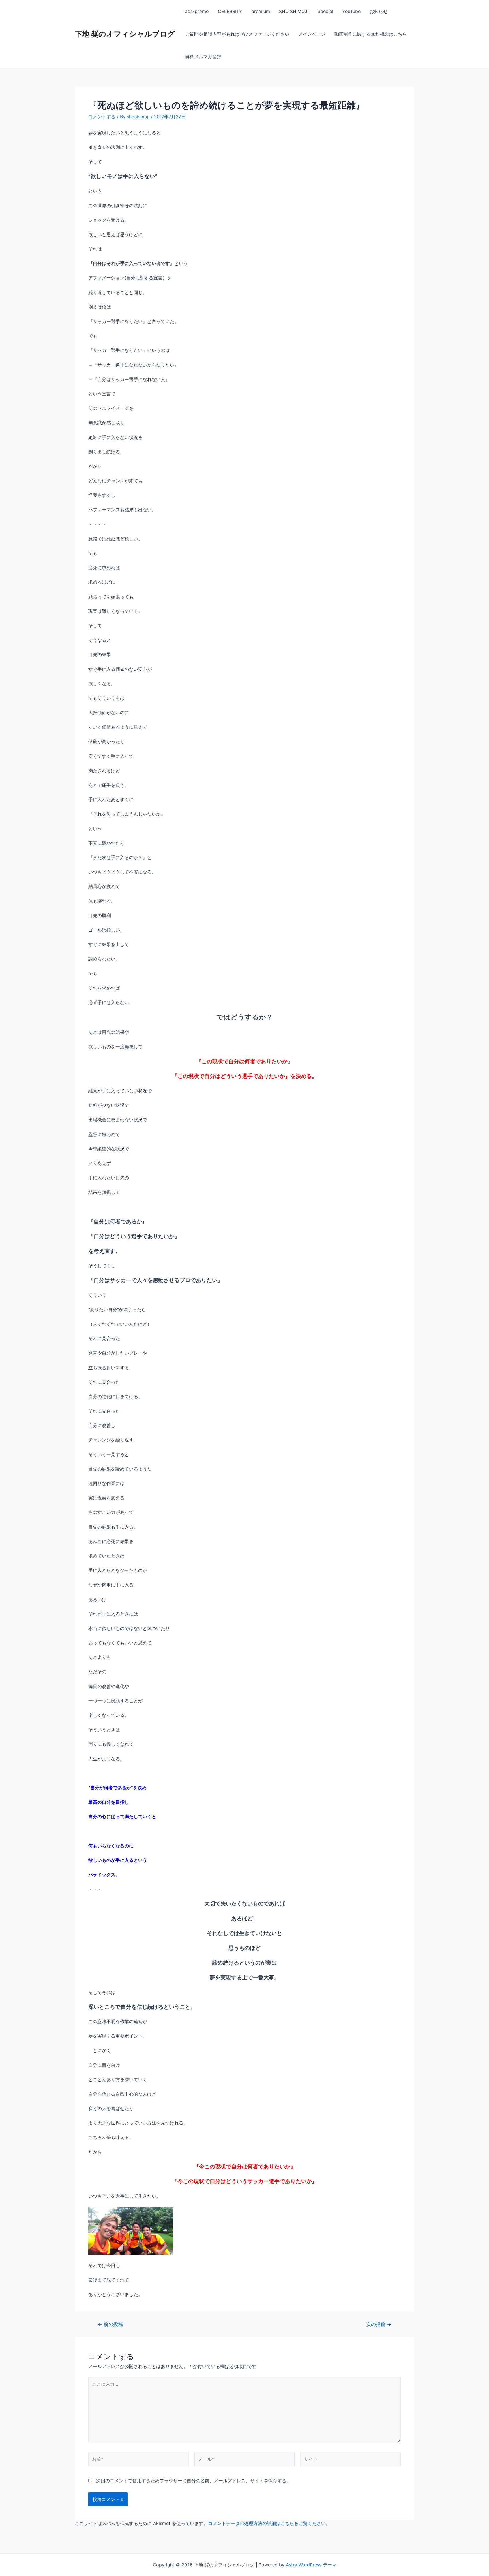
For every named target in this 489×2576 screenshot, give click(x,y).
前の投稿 (110, 2324)
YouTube (351, 11)
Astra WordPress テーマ (311, 2565)
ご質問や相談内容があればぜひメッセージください (237, 34)
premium (261, 11)
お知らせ (379, 11)
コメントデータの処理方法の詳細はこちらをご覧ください (267, 2523)
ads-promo (197, 11)
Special (325, 11)
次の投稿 (379, 2324)
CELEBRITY (230, 11)
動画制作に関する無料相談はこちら (371, 34)
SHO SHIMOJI (294, 11)
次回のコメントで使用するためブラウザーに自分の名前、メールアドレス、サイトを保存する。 (194, 2481)
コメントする (102, 117)
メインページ (312, 34)
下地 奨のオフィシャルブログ (125, 34)
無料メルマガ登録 (203, 57)
